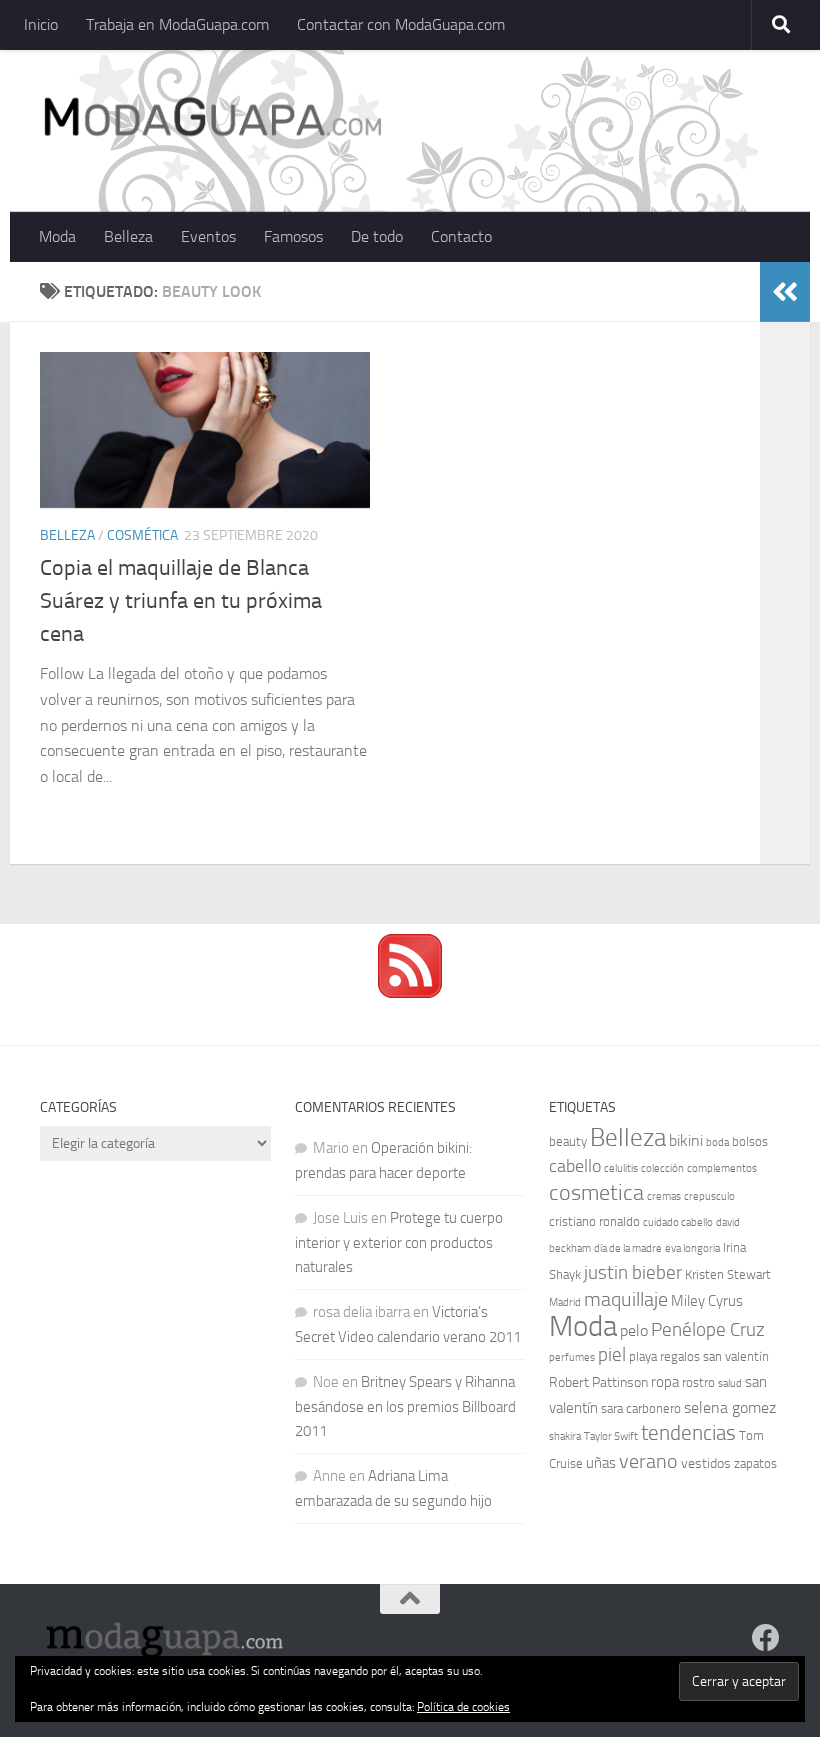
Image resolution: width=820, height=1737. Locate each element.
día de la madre (628, 1248)
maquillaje (626, 1299)
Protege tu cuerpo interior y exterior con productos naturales (399, 1242)
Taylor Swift (611, 1436)
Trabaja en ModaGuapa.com (177, 24)
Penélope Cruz (708, 1330)
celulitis (621, 1168)
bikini (686, 1140)
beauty (568, 1141)
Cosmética (142, 535)
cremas (664, 1196)
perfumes (572, 1357)
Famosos (293, 236)
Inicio (41, 24)
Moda (57, 236)
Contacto (461, 236)
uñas (601, 1463)
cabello (575, 1166)
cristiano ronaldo (594, 1221)
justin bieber (633, 1272)
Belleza (128, 236)
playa (643, 1356)
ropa (665, 1382)
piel (612, 1355)
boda (717, 1142)
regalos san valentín (714, 1356)
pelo (634, 1330)
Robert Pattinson (598, 1382)
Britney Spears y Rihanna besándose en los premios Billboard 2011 (405, 1406)
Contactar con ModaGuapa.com (401, 24)
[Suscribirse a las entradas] (410, 993)
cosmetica (596, 1193)
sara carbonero (641, 1408)
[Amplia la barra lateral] (785, 292)
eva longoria (692, 1248)
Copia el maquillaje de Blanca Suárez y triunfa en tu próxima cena (181, 601)
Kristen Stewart (728, 1274)
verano (648, 1461)
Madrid (565, 1302)
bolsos (750, 1141)
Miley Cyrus (707, 1301)
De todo (377, 236)
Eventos (208, 236)
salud (730, 1383)
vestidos (706, 1463)
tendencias (688, 1432)
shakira (565, 1436)
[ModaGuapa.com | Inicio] (211, 120)
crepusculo (709, 1196)
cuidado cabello (678, 1222)
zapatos (755, 1463)
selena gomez (730, 1407)
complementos (722, 1168)
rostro (698, 1382)
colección (662, 1168)
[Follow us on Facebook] (766, 1638)
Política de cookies (463, 1707)
